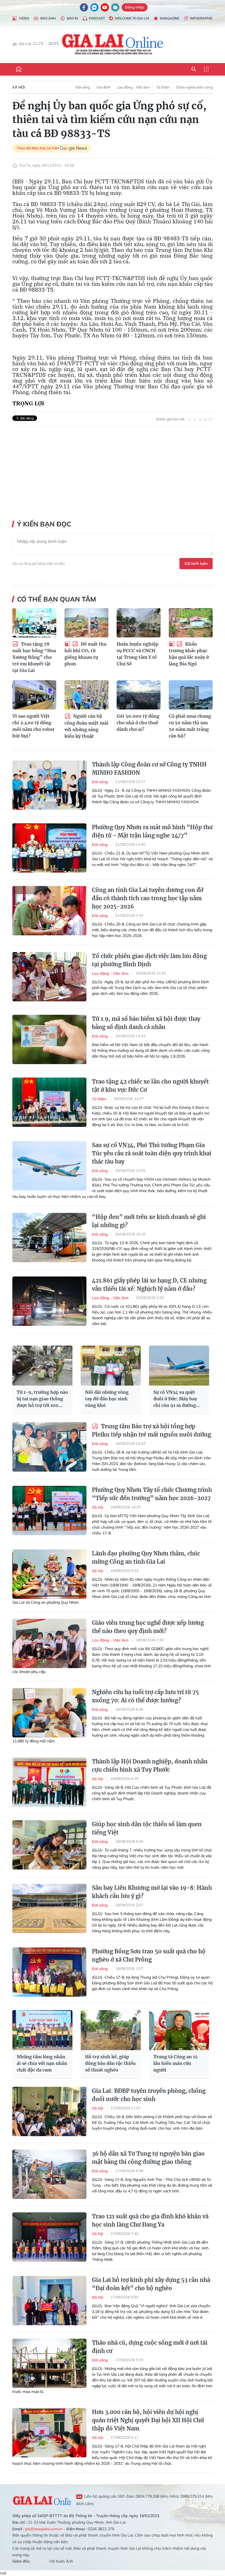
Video (24, 18)
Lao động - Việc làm (133, 87)
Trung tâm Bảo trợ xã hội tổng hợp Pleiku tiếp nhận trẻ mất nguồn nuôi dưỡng (151, 1430)
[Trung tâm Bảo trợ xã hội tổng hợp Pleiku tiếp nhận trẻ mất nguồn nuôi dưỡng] (49, 1447)
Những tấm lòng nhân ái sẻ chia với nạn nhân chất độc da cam (42, 2063)
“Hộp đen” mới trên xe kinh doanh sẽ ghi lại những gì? (149, 1221)
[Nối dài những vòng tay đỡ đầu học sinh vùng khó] (111, 1366)
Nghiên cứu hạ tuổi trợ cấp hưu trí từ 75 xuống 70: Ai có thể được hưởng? (145, 1696)
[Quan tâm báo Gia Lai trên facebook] (84, 7)
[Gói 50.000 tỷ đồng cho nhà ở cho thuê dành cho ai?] (139, 695)
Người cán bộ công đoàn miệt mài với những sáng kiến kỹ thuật (86, 726)
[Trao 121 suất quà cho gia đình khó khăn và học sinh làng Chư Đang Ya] (49, 2237)
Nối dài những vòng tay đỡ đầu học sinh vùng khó (107, 1399)
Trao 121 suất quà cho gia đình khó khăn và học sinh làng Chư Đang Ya (150, 2220)
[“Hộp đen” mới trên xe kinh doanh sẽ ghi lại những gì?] (49, 1238)
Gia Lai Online (42, 2500)
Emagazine (170, 18)
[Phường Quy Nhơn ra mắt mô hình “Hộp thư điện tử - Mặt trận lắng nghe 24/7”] (49, 848)
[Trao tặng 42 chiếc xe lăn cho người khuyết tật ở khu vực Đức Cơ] (49, 1102)
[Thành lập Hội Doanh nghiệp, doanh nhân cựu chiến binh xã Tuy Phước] (49, 1782)
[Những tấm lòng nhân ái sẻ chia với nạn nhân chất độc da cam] (42, 2030)
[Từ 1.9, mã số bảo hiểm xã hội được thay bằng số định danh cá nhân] (49, 1039)
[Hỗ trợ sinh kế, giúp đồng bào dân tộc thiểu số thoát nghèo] (111, 2030)
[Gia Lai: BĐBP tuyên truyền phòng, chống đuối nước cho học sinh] (49, 2111)
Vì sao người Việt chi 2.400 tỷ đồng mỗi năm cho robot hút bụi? (33, 726)
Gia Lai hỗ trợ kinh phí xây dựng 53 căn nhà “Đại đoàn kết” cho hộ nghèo (151, 2284)
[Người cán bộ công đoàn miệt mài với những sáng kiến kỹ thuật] (86, 695)
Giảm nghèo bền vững (194, 87)
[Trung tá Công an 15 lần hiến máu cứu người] (179, 2030)
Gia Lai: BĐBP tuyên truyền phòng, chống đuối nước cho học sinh (149, 2095)
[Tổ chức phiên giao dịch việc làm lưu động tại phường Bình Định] (49, 977)
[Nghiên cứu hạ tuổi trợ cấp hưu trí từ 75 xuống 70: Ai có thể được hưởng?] (49, 1713)
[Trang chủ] (19, 69)
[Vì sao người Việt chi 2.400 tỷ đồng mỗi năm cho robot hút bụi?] (34, 695)
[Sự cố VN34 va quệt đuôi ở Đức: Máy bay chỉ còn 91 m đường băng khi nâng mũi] (179, 1366)
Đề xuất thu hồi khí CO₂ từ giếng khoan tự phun (85, 654)
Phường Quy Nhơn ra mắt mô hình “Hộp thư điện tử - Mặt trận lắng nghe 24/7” (152, 831)
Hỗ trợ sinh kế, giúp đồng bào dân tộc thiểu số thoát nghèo (110, 2063)
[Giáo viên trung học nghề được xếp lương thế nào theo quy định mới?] (49, 1643)
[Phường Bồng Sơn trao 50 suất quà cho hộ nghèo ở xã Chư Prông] (49, 1972)
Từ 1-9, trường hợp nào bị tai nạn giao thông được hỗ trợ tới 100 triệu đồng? (42, 1399)
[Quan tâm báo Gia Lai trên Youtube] (105, 7)
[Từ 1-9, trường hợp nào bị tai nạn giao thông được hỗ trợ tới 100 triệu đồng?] (42, 1366)
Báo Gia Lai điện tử (113, 44)
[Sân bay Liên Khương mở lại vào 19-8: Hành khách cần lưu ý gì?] (49, 1908)
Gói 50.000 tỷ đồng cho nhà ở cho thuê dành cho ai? (138, 723)
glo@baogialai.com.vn (44, 2529)
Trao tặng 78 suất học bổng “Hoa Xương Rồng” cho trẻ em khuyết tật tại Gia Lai (34, 657)
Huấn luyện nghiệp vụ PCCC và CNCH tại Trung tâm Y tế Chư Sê (137, 654)
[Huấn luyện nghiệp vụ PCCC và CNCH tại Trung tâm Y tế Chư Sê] (139, 623)
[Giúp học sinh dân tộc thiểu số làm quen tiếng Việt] (49, 1845)
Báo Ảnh (48, 18)
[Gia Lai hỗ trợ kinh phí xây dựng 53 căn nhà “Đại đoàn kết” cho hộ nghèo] (49, 2301)
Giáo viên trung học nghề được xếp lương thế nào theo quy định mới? (148, 1627)
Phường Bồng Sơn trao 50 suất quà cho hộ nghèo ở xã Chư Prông (149, 1955)
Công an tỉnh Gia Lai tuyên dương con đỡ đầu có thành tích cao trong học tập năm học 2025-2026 (148, 898)
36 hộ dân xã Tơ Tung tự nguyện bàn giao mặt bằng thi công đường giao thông (148, 2158)
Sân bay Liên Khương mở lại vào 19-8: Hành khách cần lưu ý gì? (152, 1892)
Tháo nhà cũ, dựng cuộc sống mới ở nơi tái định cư (150, 2347)
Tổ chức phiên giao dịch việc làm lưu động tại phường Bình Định (149, 960)
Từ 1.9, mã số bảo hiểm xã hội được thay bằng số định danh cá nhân (146, 1023)
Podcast (97, 18)
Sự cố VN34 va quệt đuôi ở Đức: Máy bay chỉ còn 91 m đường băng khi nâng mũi (175, 1399)
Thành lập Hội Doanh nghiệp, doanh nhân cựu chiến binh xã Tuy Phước (150, 1766)
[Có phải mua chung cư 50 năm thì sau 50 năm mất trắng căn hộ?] (191, 695)
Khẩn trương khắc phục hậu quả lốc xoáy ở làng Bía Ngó (189, 654)
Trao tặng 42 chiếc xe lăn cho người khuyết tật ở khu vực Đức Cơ (150, 1086)
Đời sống (83, 87)
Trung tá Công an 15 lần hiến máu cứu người (175, 2063)
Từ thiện (163, 87)
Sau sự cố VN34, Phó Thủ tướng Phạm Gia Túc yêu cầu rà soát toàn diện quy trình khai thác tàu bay (152, 1153)
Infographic (201, 18)
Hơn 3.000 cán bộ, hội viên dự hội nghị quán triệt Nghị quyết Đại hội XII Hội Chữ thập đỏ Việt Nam (148, 2420)
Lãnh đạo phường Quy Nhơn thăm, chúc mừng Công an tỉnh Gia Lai (146, 1558)
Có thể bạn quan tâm (57, 599)
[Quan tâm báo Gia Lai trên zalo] (94, 7)
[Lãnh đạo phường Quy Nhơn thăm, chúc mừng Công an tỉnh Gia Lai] (49, 1574)
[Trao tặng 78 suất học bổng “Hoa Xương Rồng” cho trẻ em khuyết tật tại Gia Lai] (34, 623)
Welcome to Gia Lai (132, 18)
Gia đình (104, 87)
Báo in (72, 18)
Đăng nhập (135, 7)
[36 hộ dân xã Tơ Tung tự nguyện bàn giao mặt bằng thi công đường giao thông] (49, 2174)
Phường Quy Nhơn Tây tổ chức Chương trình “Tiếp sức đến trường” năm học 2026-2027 (152, 1494)
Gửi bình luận (196, 563)
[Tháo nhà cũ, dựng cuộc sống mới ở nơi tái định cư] (49, 2363)
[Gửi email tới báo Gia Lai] (115, 7)
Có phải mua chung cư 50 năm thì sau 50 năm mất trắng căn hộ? (190, 726)
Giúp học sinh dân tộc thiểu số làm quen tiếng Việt (147, 1828)
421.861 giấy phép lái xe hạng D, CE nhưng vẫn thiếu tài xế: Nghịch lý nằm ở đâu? (149, 1285)
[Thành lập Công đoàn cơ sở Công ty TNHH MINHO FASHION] (49, 785)
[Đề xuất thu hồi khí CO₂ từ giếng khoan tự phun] (86, 623)
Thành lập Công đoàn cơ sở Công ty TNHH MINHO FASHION (149, 769)
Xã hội (19, 87)
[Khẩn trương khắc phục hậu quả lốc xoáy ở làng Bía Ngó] (191, 623)
